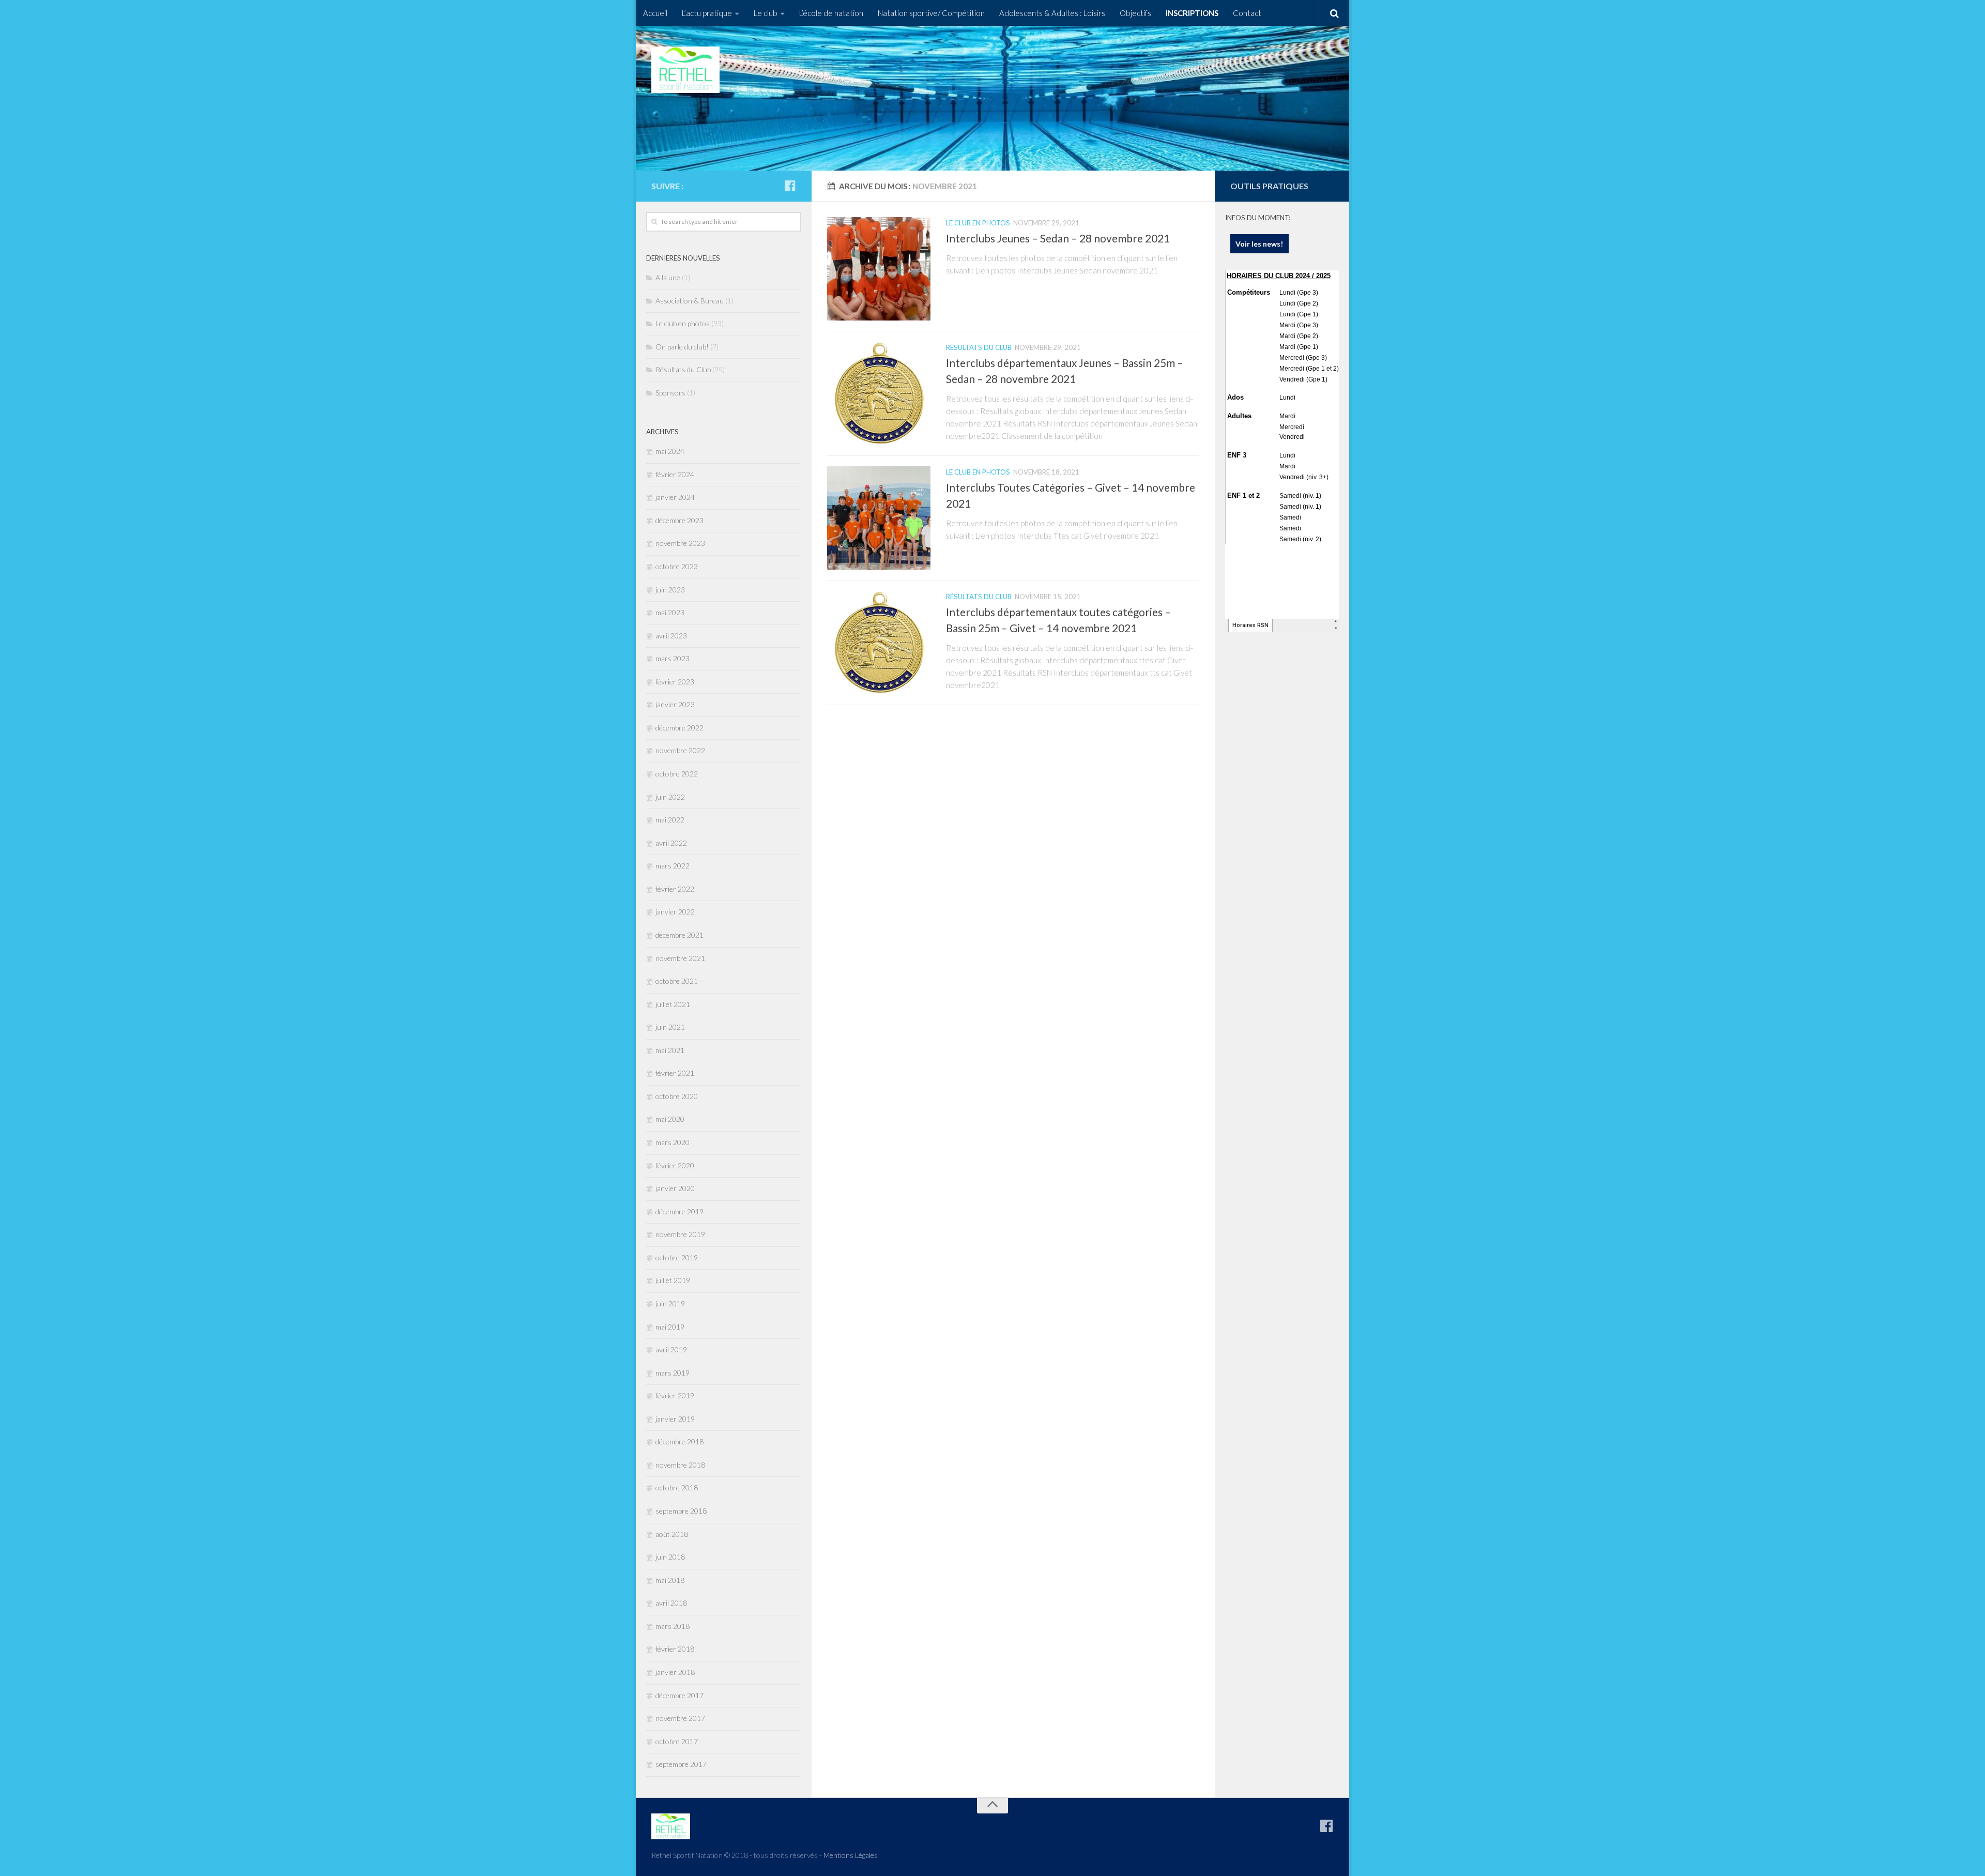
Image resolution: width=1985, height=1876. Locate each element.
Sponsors (670, 393)
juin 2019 (670, 1303)
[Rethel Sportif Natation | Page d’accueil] (685, 70)
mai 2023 (670, 612)
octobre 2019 (677, 1257)
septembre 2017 (681, 1764)
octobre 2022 (677, 774)
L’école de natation (831, 13)
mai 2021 (670, 1050)
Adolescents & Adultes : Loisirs (1052, 13)
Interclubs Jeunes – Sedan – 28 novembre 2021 (1058, 238)
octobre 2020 (677, 1096)
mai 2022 (670, 820)
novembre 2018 (680, 1465)
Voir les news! (1259, 244)
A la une (668, 277)
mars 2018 (673, 1626)
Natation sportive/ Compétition (931, 13)
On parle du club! (682, 347)
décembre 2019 (680, 1211)
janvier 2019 (675, 1419)
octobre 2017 (677, 1741)
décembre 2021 (680, 935)
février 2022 (675, 889)
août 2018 (672, 1534)
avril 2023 (671, 636)
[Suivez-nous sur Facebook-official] (790, 186)
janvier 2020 (675, 1188)
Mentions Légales (851, 1855)
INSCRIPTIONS (1192, 13)
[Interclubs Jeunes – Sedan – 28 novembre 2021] (879, 269)
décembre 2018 (680, 1442)
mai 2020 (670, 1119)
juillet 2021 (673, 1004)
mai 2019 (670, 1327)
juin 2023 (670, 590)
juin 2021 (670, 1027)
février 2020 (675, 1165)
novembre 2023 (680, 543)
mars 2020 (673, 1142)
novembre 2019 (680, 1234)
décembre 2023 (680, 520)
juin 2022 (670, 797)
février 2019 (675, 1395)
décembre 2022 (680, 728)
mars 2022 (673, 866)
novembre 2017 (680, 1718)
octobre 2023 (677, 566)
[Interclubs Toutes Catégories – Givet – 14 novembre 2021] (879, 518)
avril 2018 (671, 1603)
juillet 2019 (673, 1280)
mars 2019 (673, 1373)
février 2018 (675, 1649)
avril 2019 (671, 1349)
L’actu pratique (707, 13)
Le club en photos (978, 223)
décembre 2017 (680, 1695)
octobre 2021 (677, 981)
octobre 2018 (677, 1488)
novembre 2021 (680, 958)
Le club (766, 13)
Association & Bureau (690, 301)
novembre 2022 (680, 750)
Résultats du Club (979, 347)
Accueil (655, 13)
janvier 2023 (675, 704)
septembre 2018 (681, 1511)
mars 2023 (673, 658)
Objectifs (1135, 13)
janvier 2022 (675, 912)
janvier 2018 (675, 1672)
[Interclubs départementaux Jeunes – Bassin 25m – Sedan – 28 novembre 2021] (879, 393)
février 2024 (675, 474)
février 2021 (675, 1073)
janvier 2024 (675, 497)
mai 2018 (670, 1580)
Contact (1247, 13)
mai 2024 (670, 451)
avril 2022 (671, 843)
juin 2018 (670, 1557)
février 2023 (675, 682)
